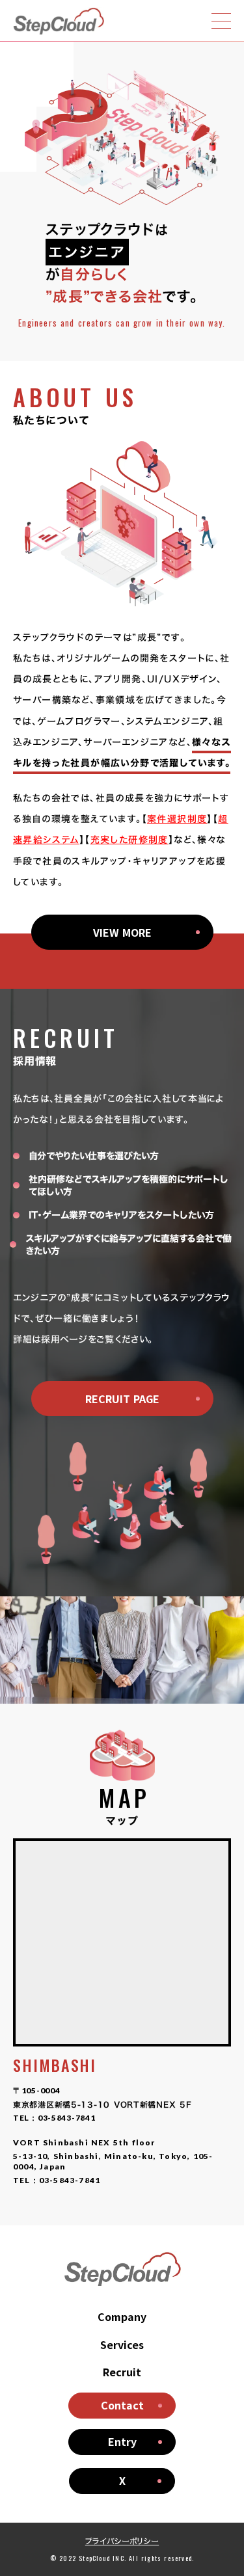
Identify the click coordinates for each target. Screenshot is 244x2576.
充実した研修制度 (129, 839)
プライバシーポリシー (122, 2541)
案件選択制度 (177, 819)
